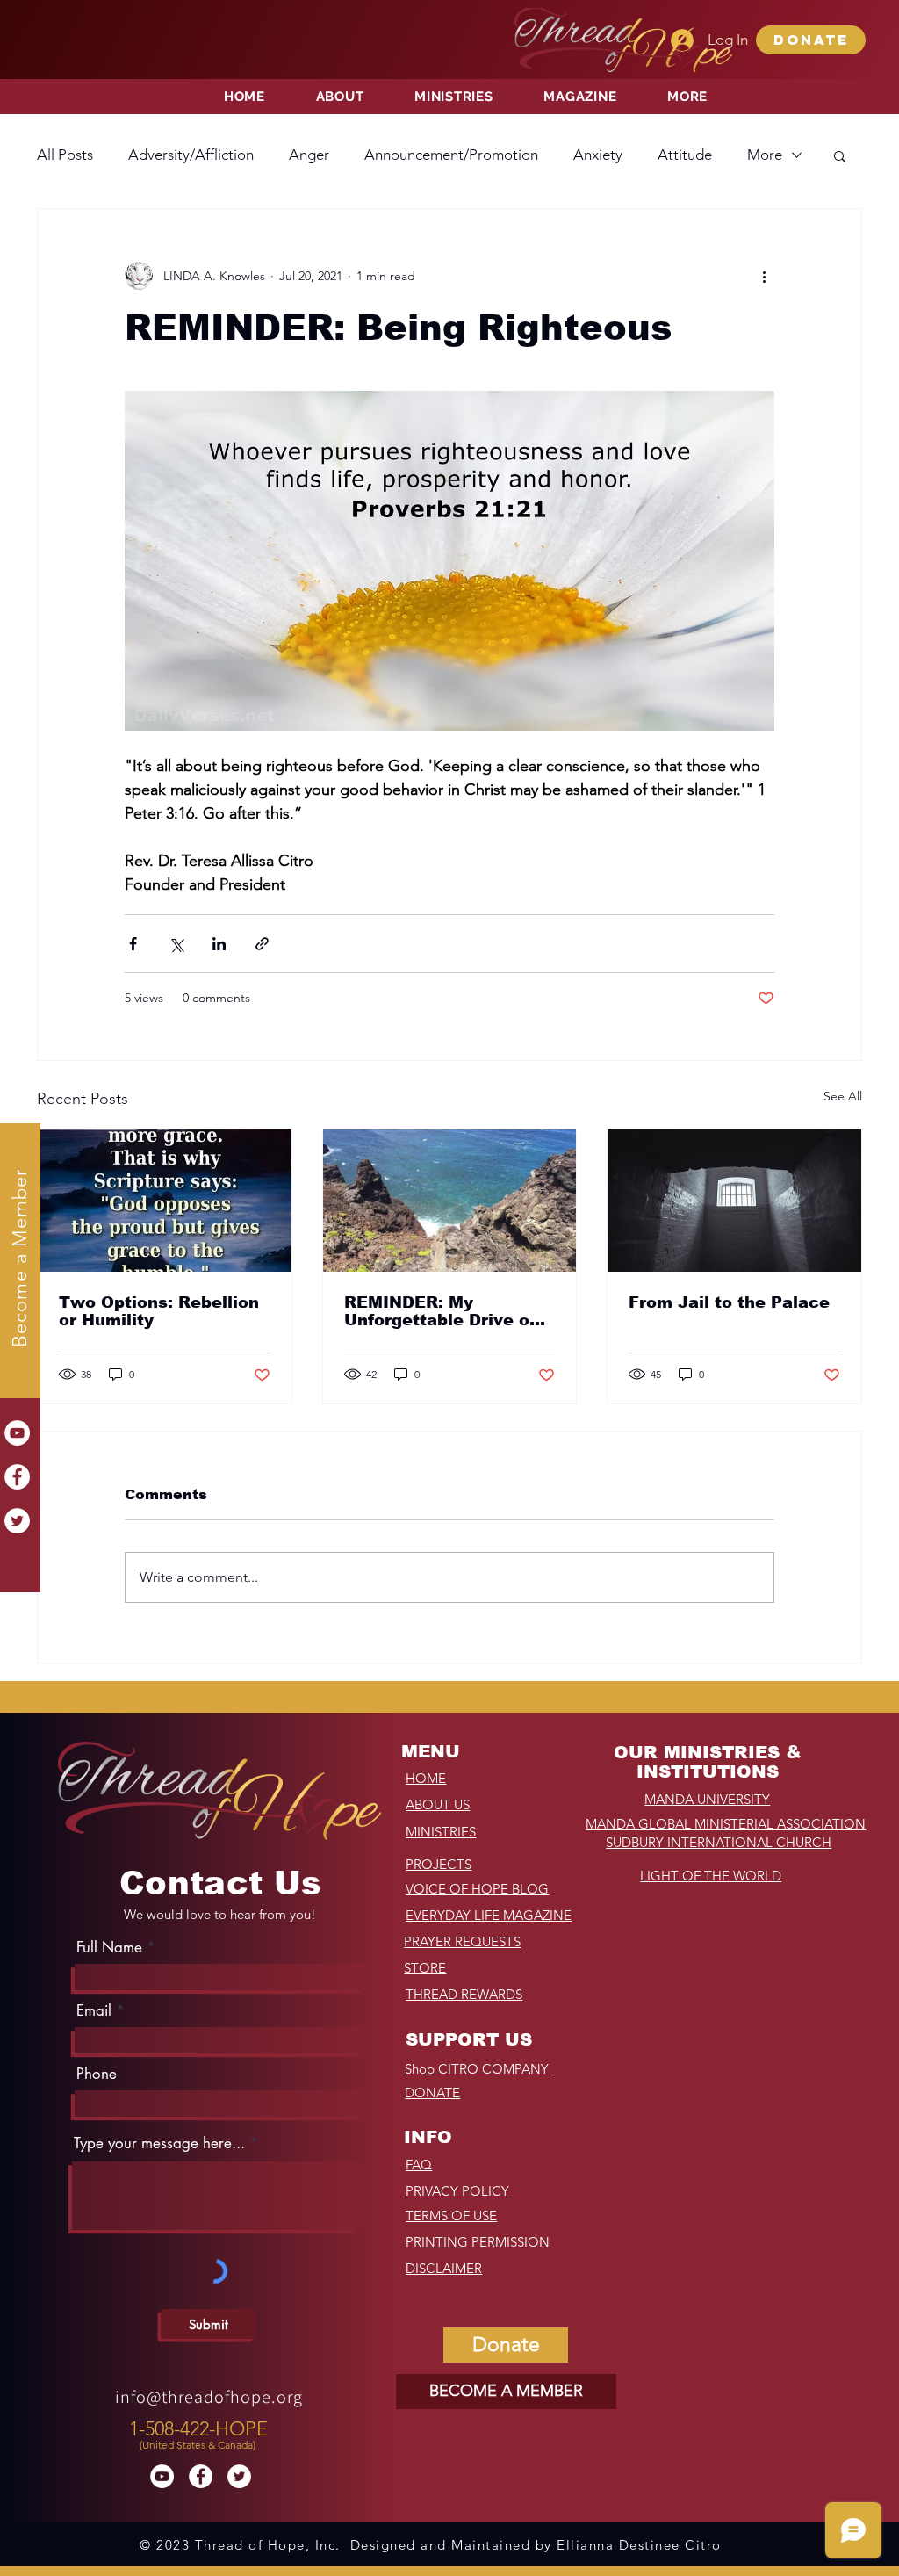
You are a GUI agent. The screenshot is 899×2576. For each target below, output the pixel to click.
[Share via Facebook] (133, 944)
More (765, 155)
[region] (201, 2431)
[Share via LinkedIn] (219, 944)
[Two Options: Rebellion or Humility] (165, 1201)
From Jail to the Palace (729, 1302)
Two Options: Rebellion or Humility (159, 1311)
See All (843, 1096)
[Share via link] (262, 944)
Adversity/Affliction (191, 155)
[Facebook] (17, 1477)
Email (94, 2011)
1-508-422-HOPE (198, 2429)
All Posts (65, 155)
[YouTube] (17, 1433)
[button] (811, 40)
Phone (97, 2074)
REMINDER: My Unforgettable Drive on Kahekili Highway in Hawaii (442, 1311)
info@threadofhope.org (209, 2397)
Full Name (109, 1948)
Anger (309, 155)
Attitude (685, 155)
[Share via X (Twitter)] (176, 944)
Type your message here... (159, 2143)
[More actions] (764, 276)
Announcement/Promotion (451, 155)
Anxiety (598, 155)
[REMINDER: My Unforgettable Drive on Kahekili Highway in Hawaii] (450, 1201)
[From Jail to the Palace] (734, 1201)
